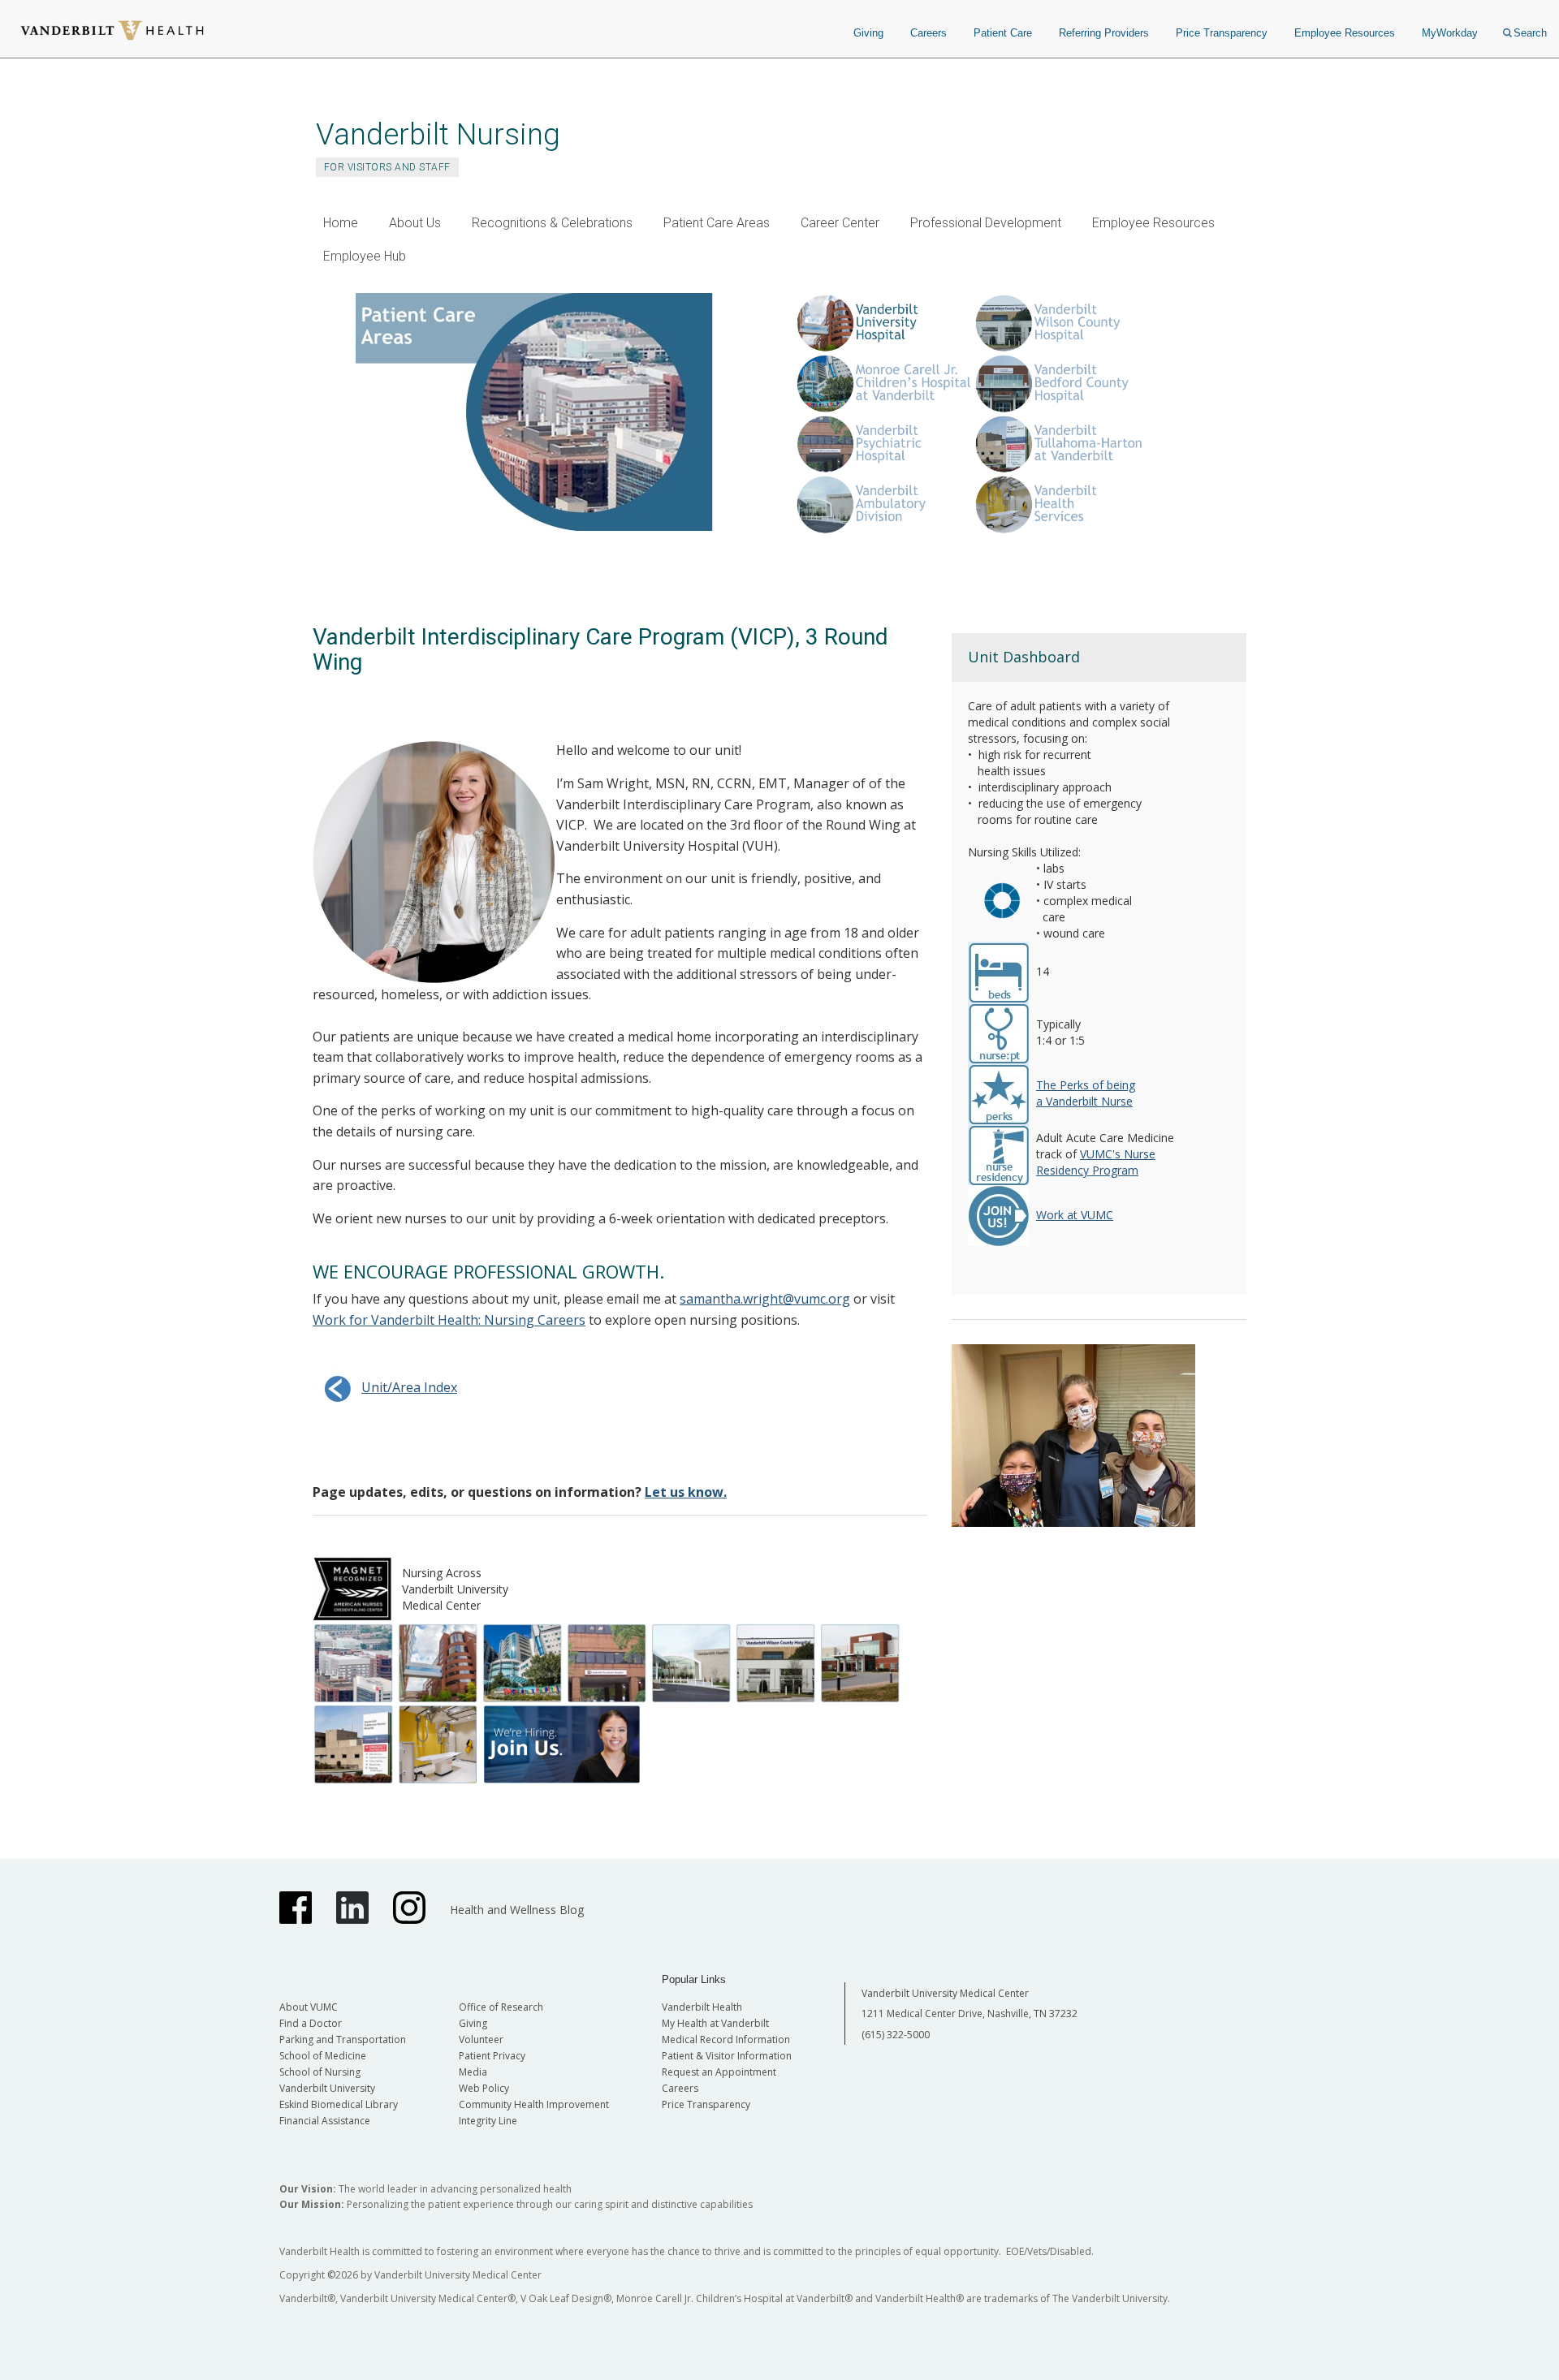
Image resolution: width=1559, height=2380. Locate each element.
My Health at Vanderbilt (715, 2023)
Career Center (840, 223)
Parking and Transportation (343, 2039)
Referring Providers (1104, 33)
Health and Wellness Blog (517, 1910)
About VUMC (309, 2007)
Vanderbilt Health (702, 2007)
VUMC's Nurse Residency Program (1096, 1162)
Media (473, 2072)
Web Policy (484, 2088)
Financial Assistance (325, 2121)
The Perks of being (1086, 1085)
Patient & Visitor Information (727, 2056)
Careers (928, 33)
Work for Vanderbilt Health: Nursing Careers (449, 1320)
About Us (415, 223)
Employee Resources (1345, 33)
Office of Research (501, 2007)
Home (341, 223)
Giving (868, 33)
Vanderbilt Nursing (438, 134)
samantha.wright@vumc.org (765, 1299)
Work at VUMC (1075, 1215)
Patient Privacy (492, 2056)
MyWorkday (1450, 33)
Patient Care (1003, 33)
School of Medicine (323, 2056)
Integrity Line (488, 2121)
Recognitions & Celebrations (552, 223)
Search (1530, 33)
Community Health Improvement (534, 2104)
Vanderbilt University (327, 2088)
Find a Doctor (311, 2023)
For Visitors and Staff (387, 167)
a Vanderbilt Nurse (1084, 1101)
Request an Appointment (719, 2072)
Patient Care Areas (717, 223)
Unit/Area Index (409, 1387)
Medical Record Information (726, 2039)
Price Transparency (1222, 33)
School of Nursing (320, 2072)
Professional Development (986, 223)
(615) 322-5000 (896, 2035)
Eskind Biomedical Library (339, 2104)
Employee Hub (365, 256)
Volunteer (481, 2039)
